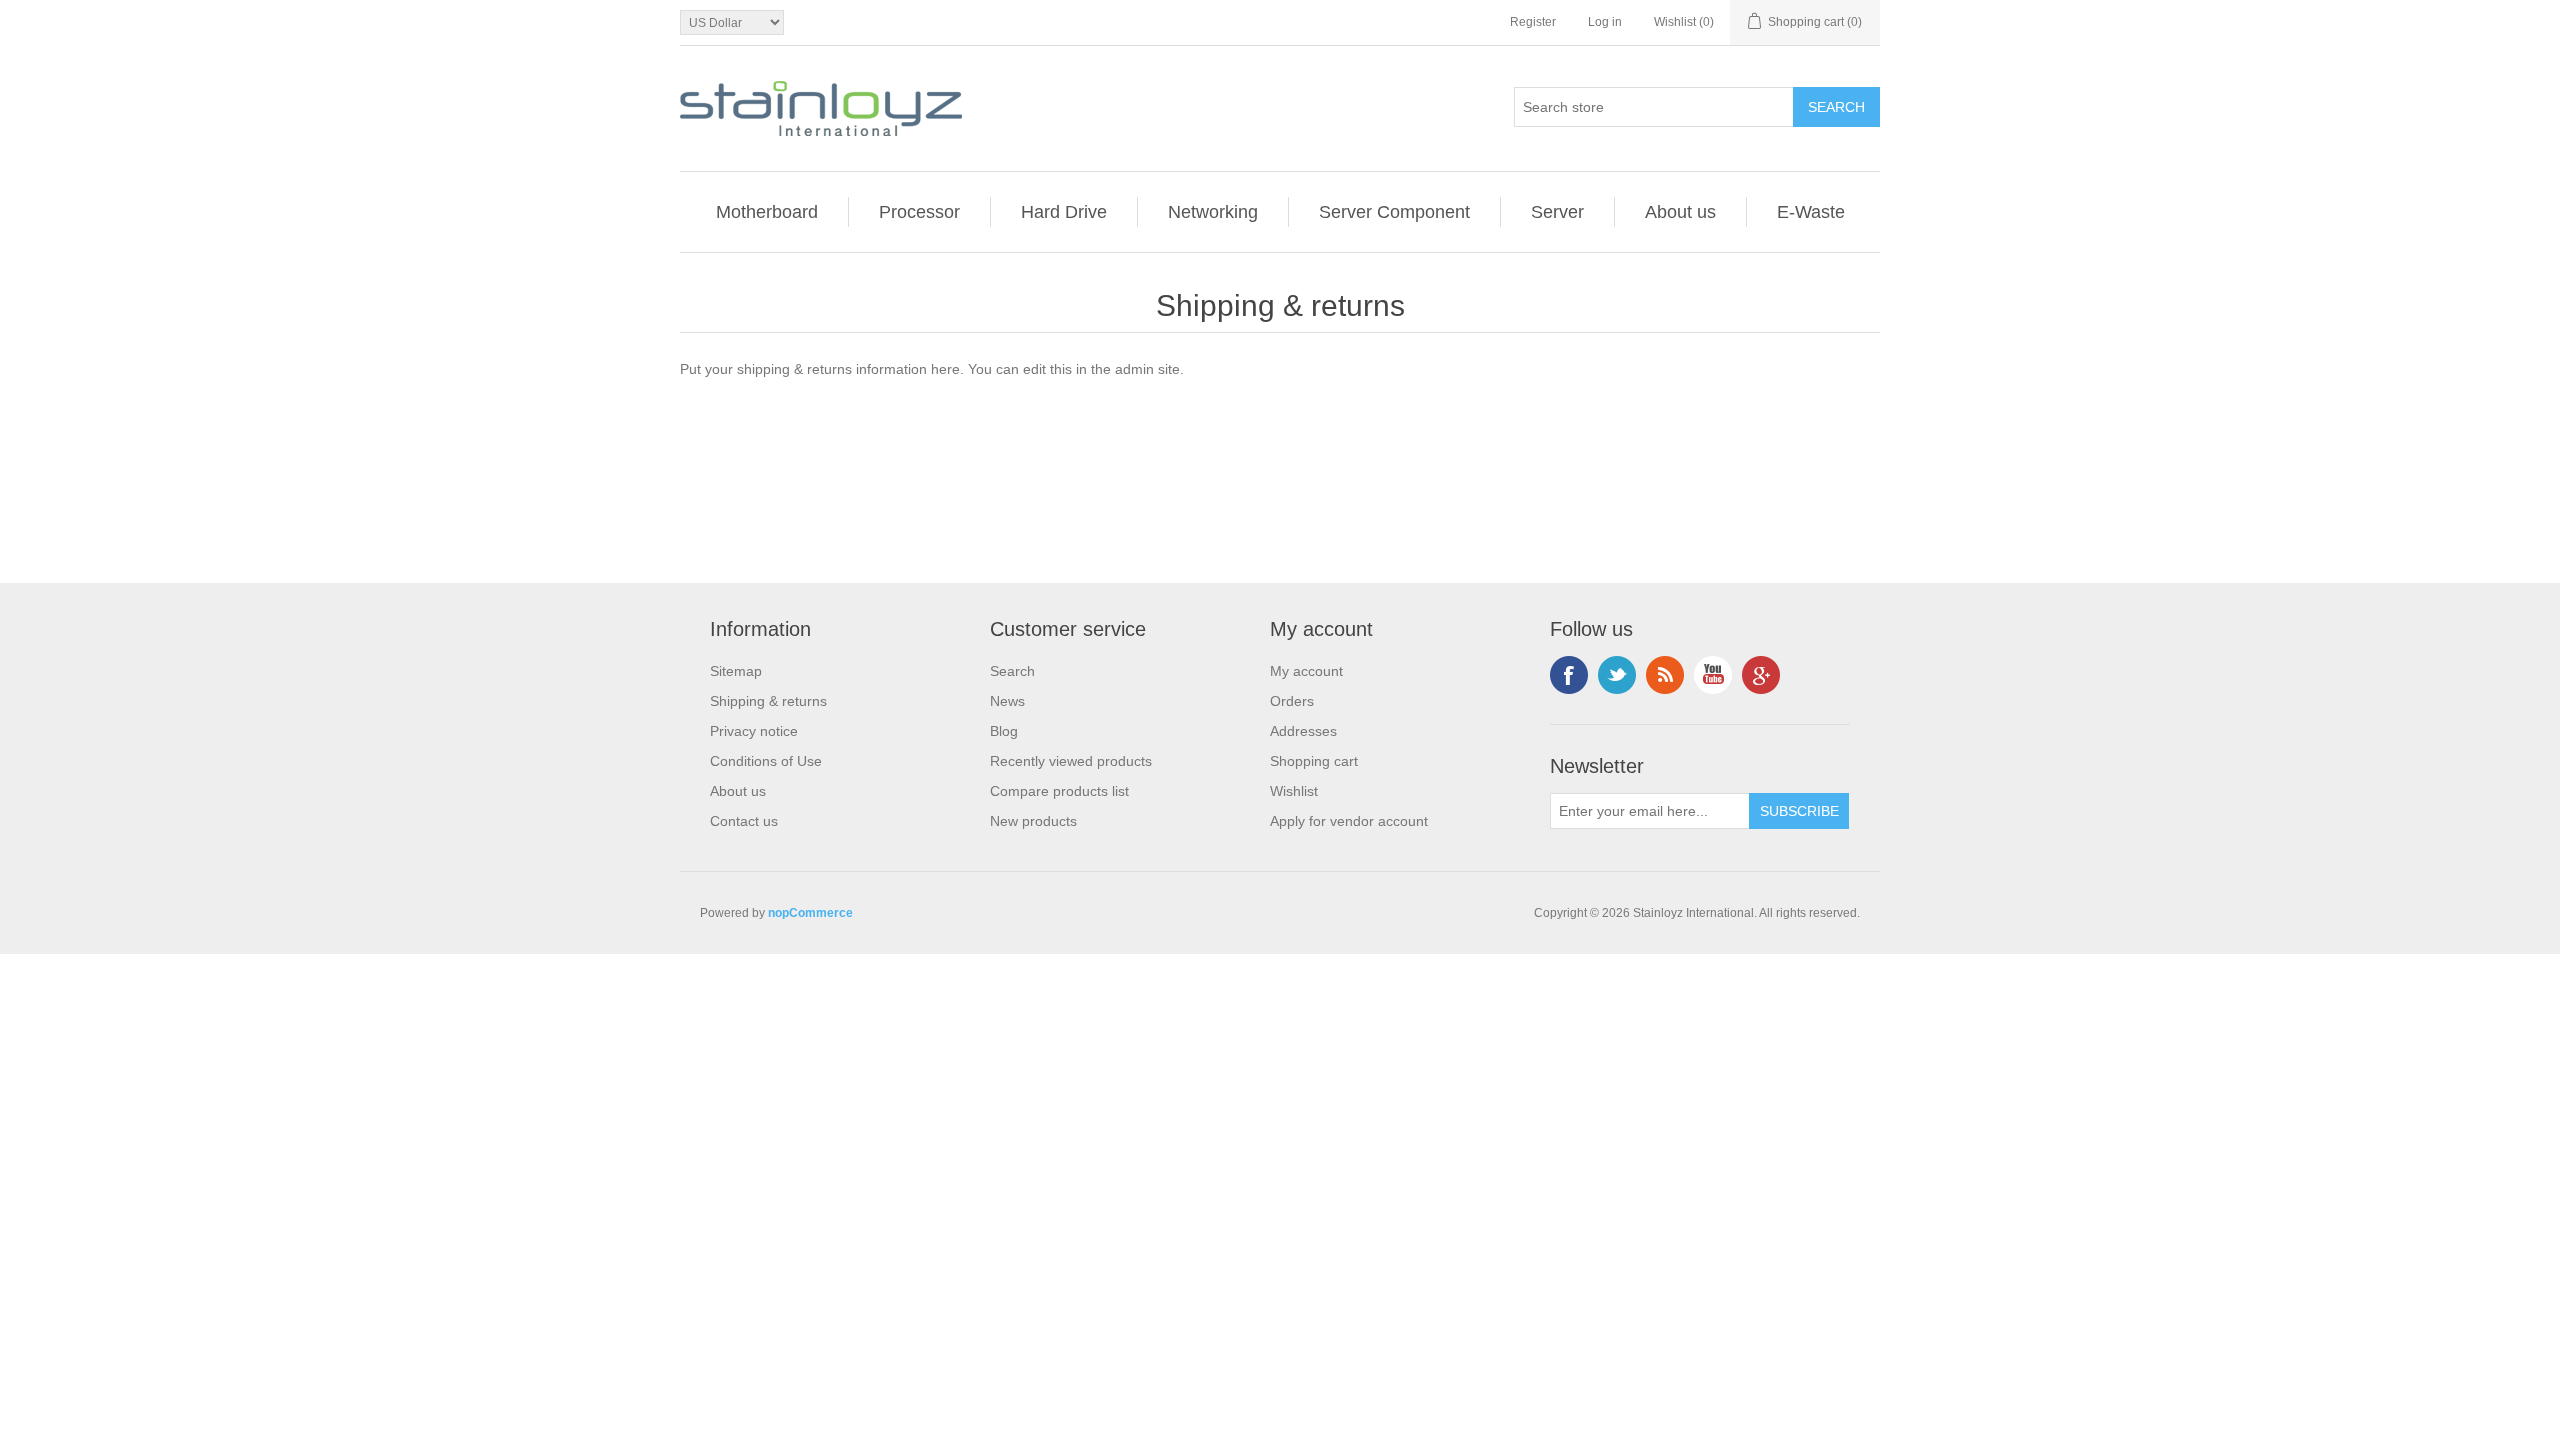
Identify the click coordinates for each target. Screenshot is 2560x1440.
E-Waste (1811, 212)
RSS (1665, 675)
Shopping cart (1314, 761)
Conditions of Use (766, 761)
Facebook (1569, 675)
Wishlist (1294, 791)
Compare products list (1059, 791)
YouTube (1713, 675)
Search (1012, 671)
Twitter (1617, 675)
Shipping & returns (768, 701)
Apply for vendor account (1349, 821)
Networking (1213, 212)
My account (1306, 671)
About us (1680, 212)
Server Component (1394, 212)
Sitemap (736, 671)
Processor (919, 212)
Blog (1004, 731)
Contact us (744, 821)
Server (1557, 212)
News (1007, 701)
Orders (1292, 701)
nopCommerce (810, 913)
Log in (1605, 22)
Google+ (1761, 675)
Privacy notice (754, 731)
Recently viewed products (1071, 761)
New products (1033, 821)
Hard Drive (1064, 212)
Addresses (1303, 731)
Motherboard (767, 212)
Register (1533, 22)
